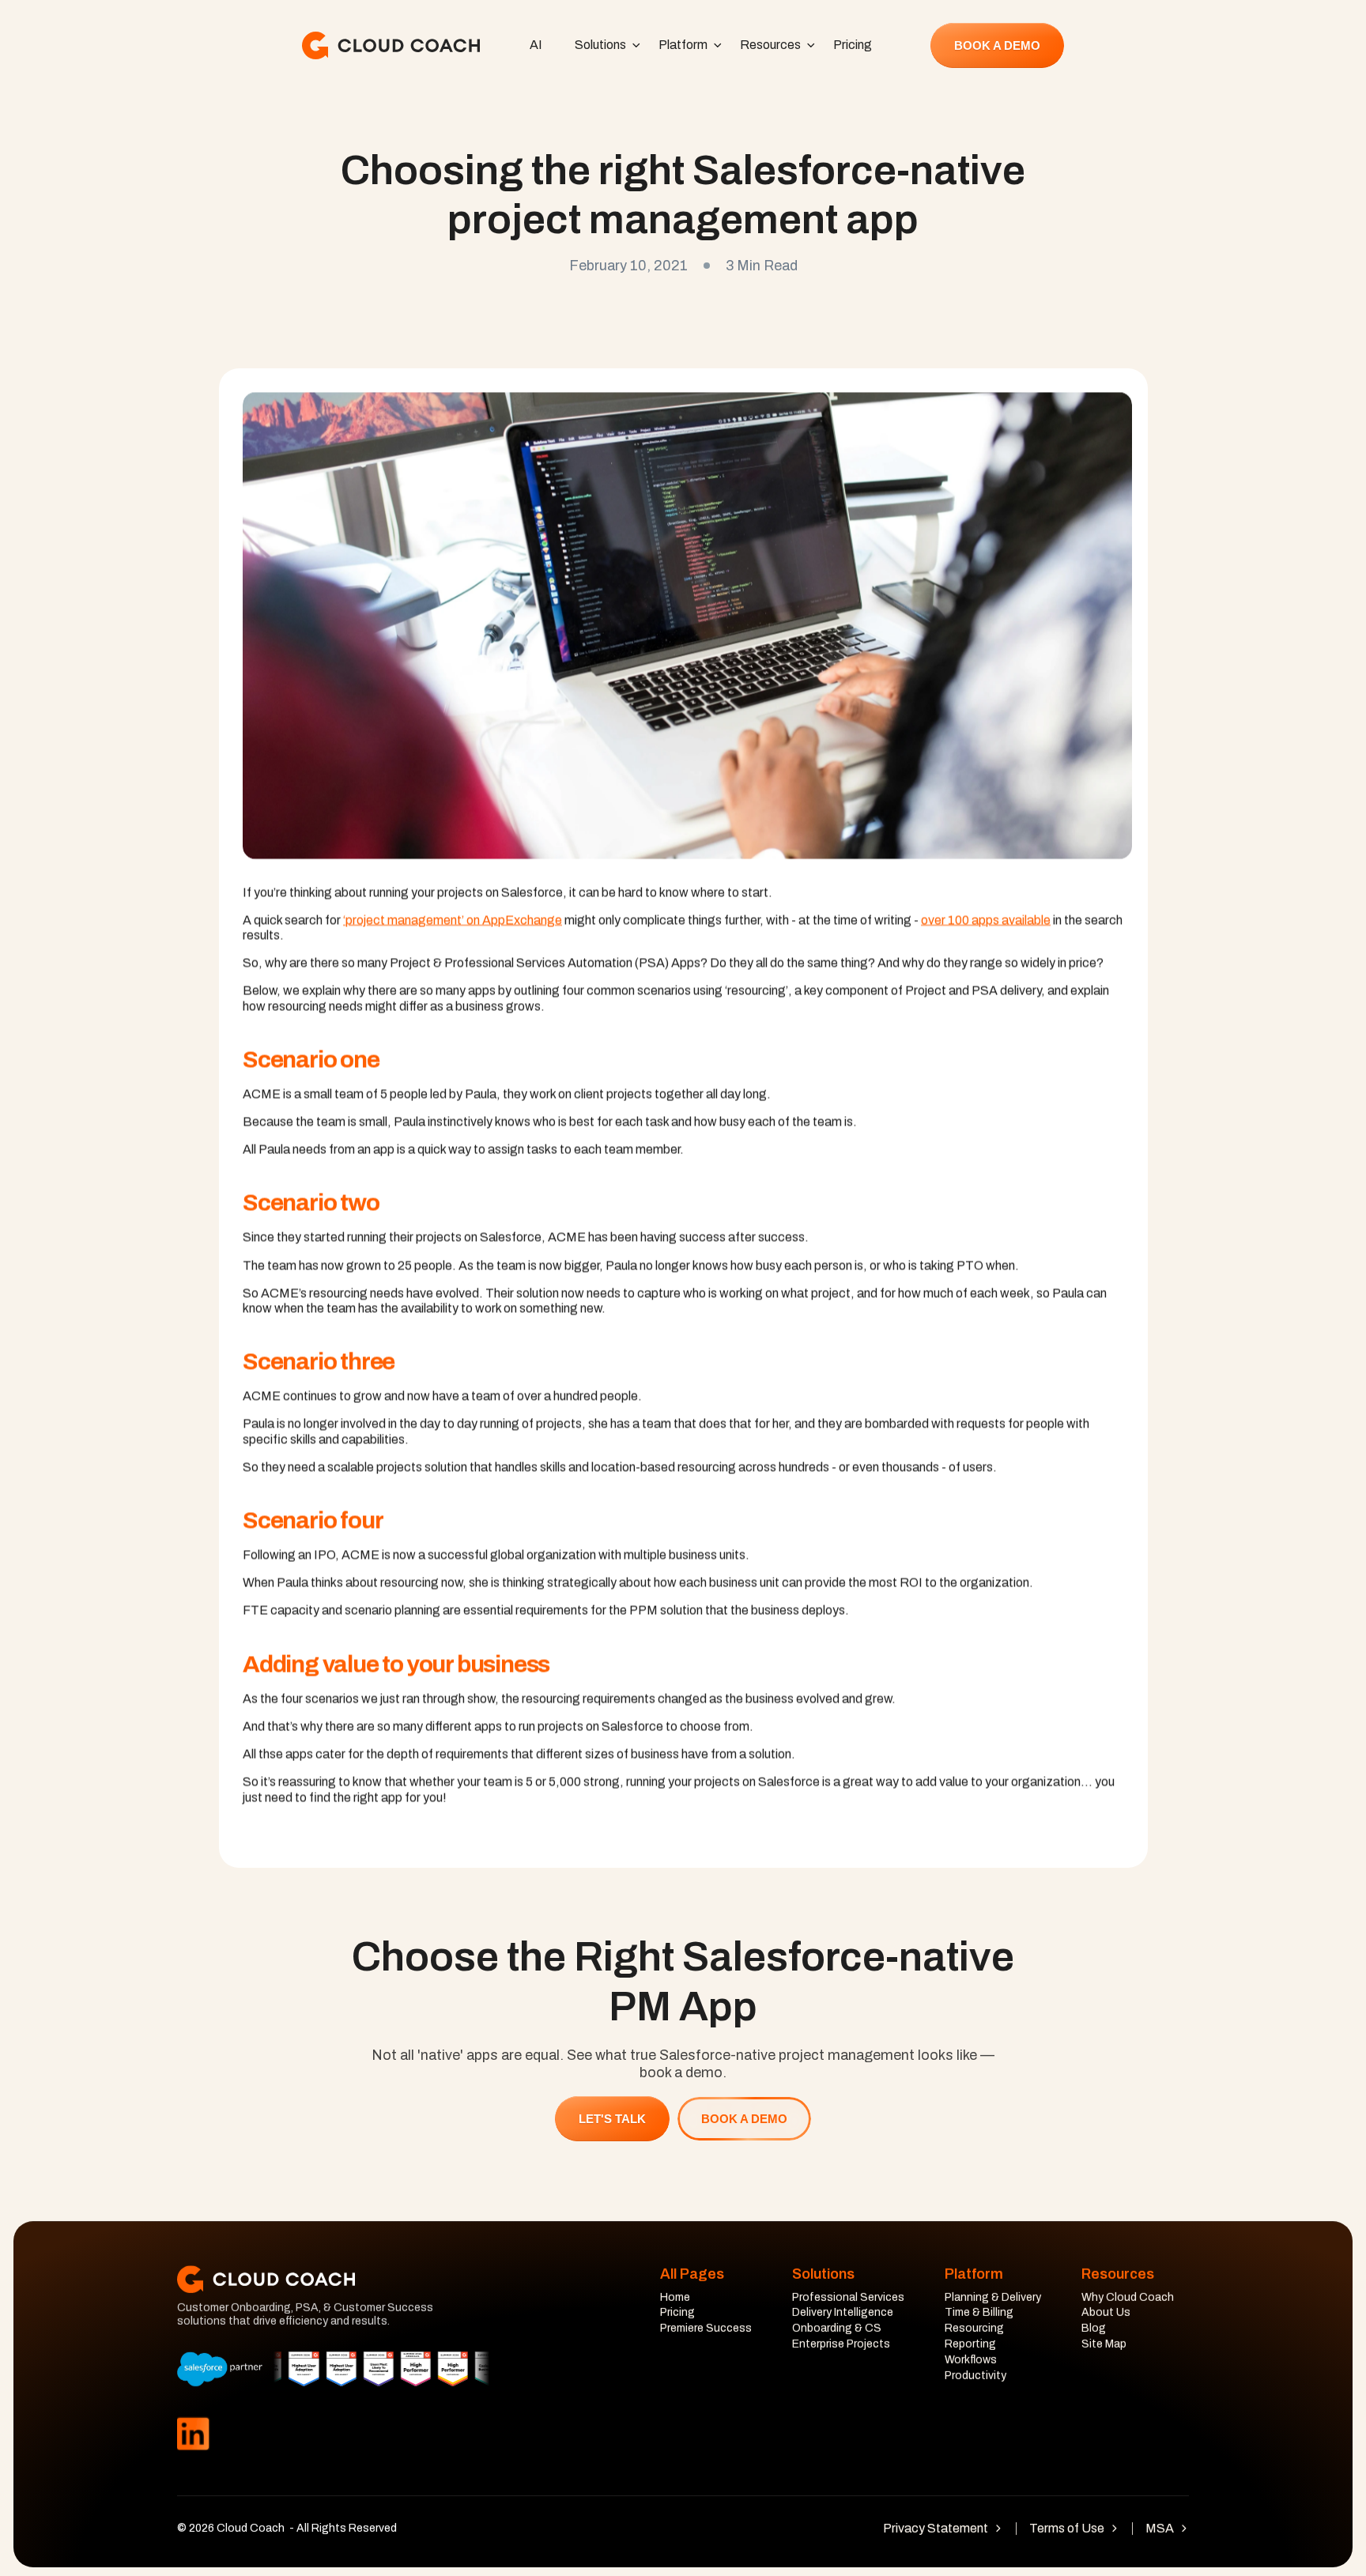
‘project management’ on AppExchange (453, 920)
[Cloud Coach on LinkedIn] (193, 2435)
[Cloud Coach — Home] (391, 45)
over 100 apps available (986, 920)
